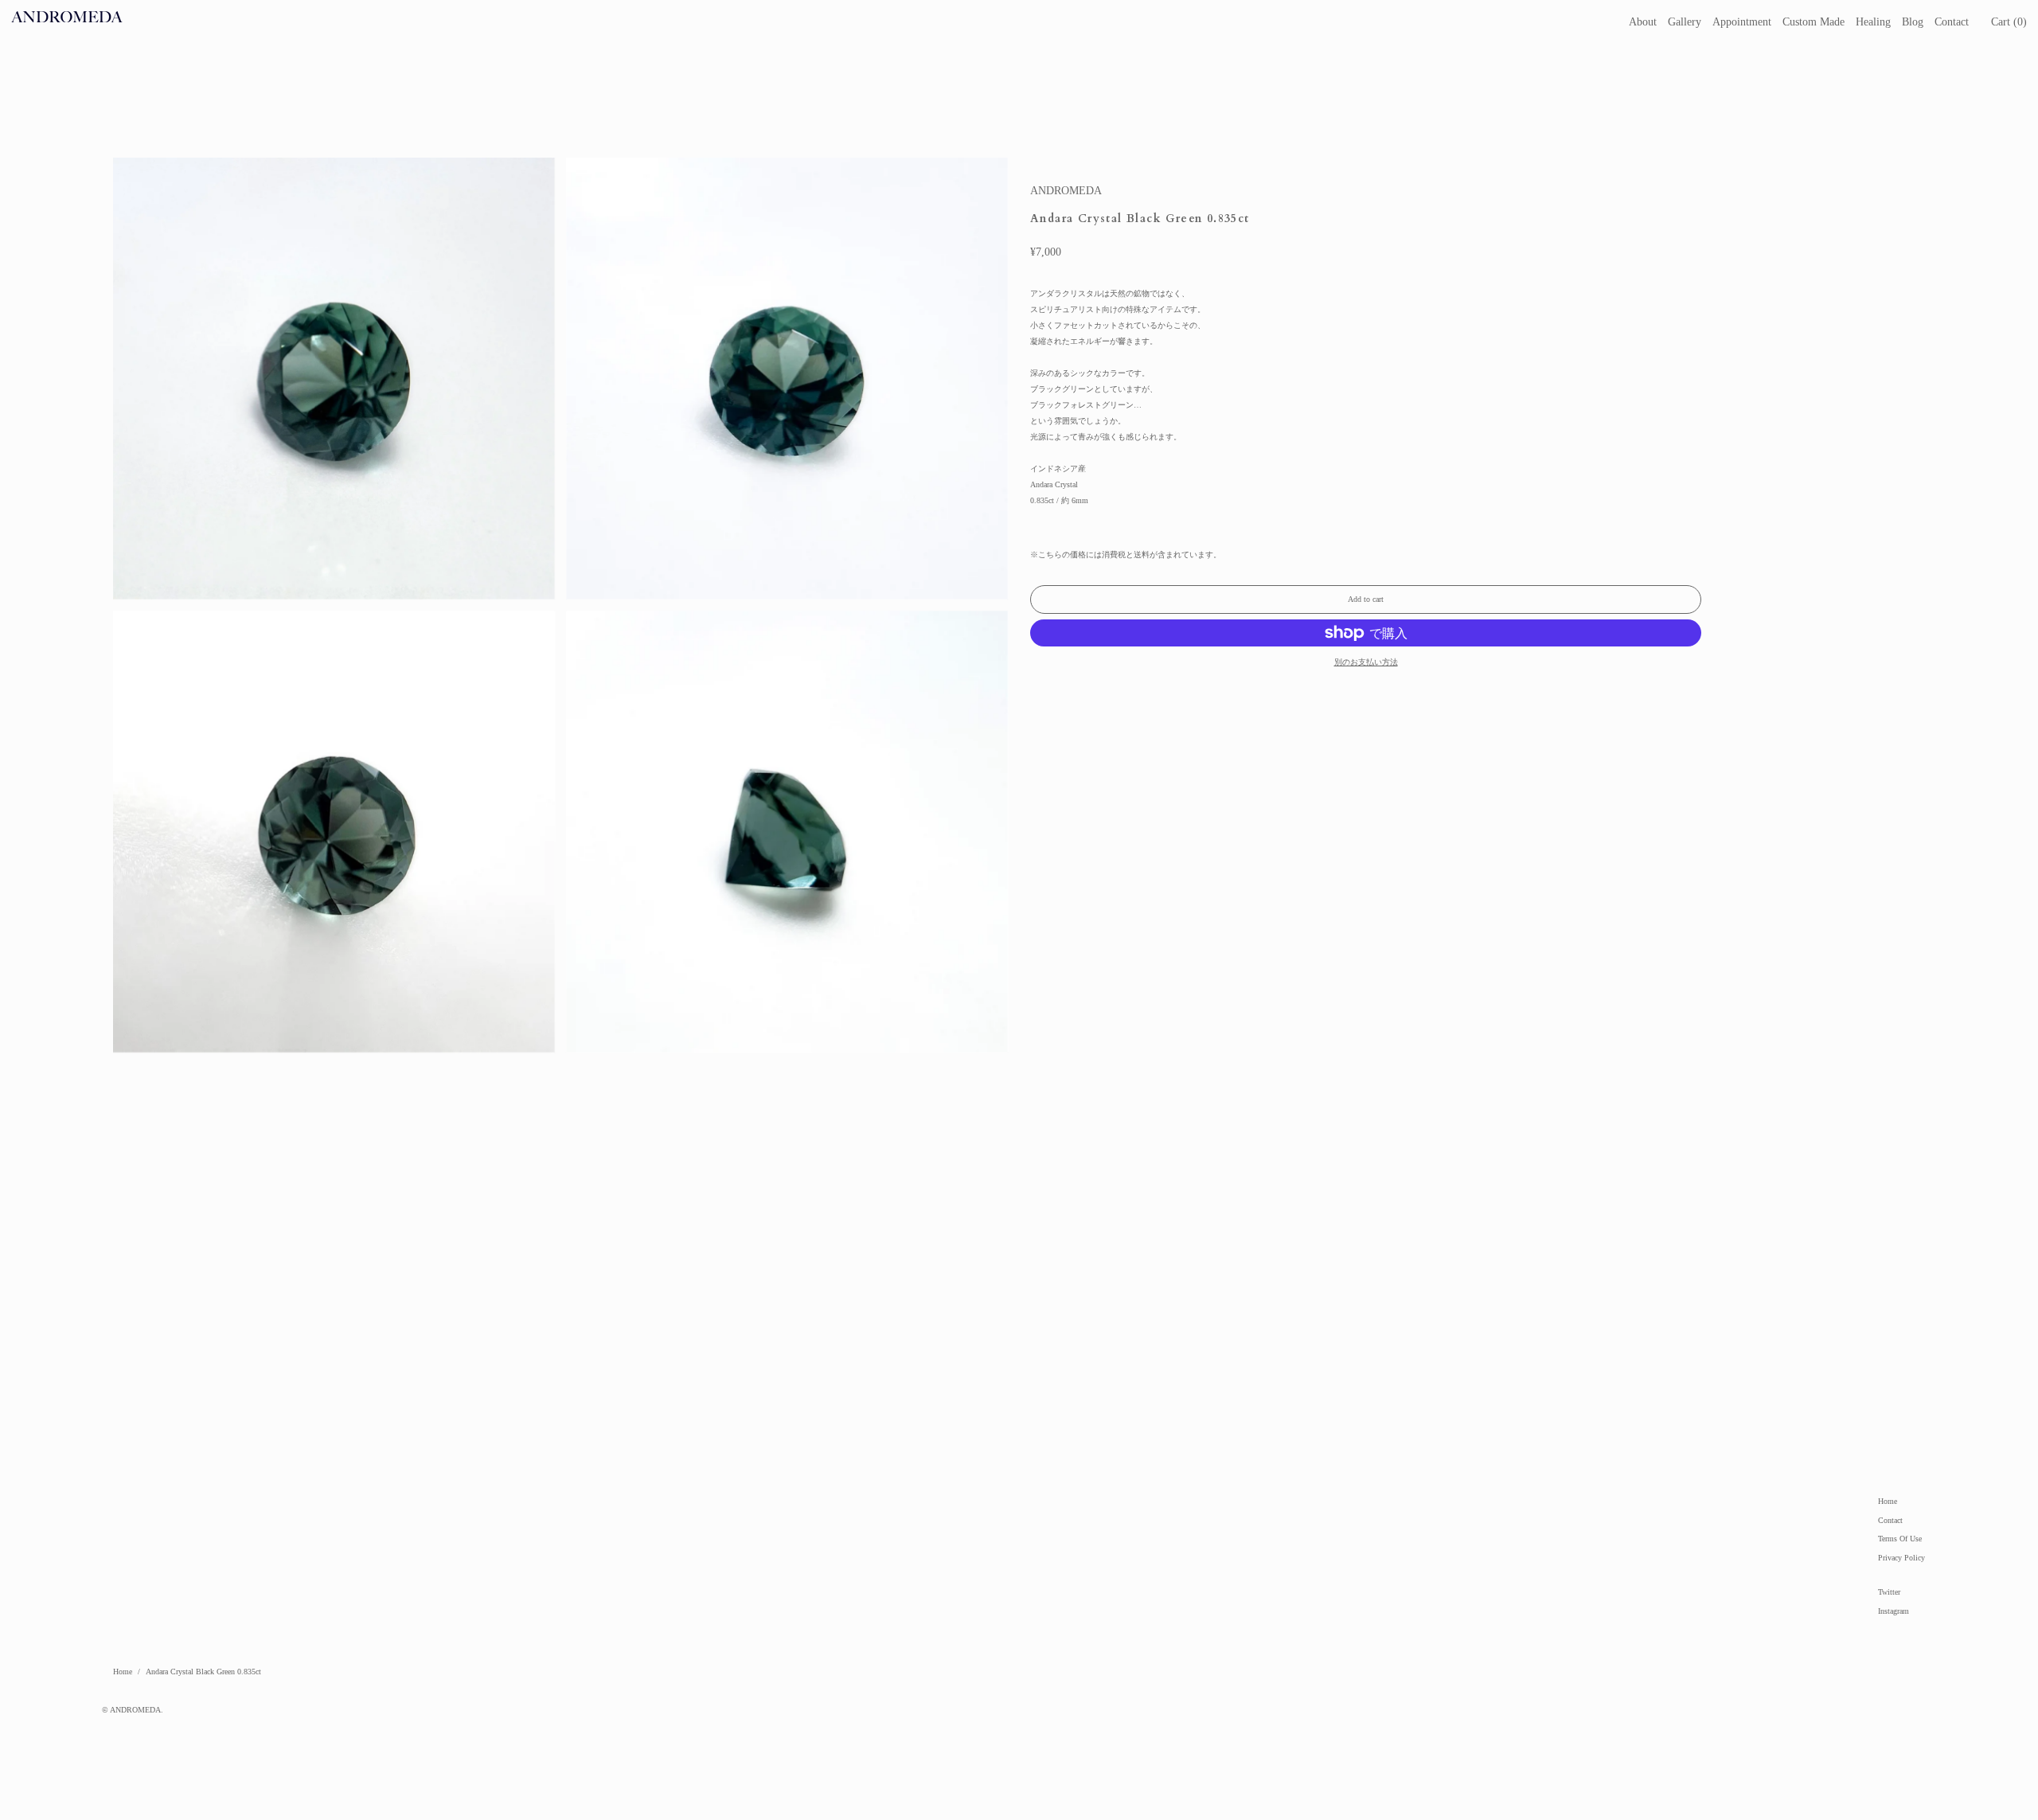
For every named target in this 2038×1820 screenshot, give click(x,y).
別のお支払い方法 (1366, 662)
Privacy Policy (1901, 1558)
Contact (1890, 1520)
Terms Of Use (1900, 1539)
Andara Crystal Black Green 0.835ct (203, 1672)
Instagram (1894, 1611)
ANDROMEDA (1066, 191)
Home (1888, 1501)
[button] (2009, 22)
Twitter (1889, 1592)
